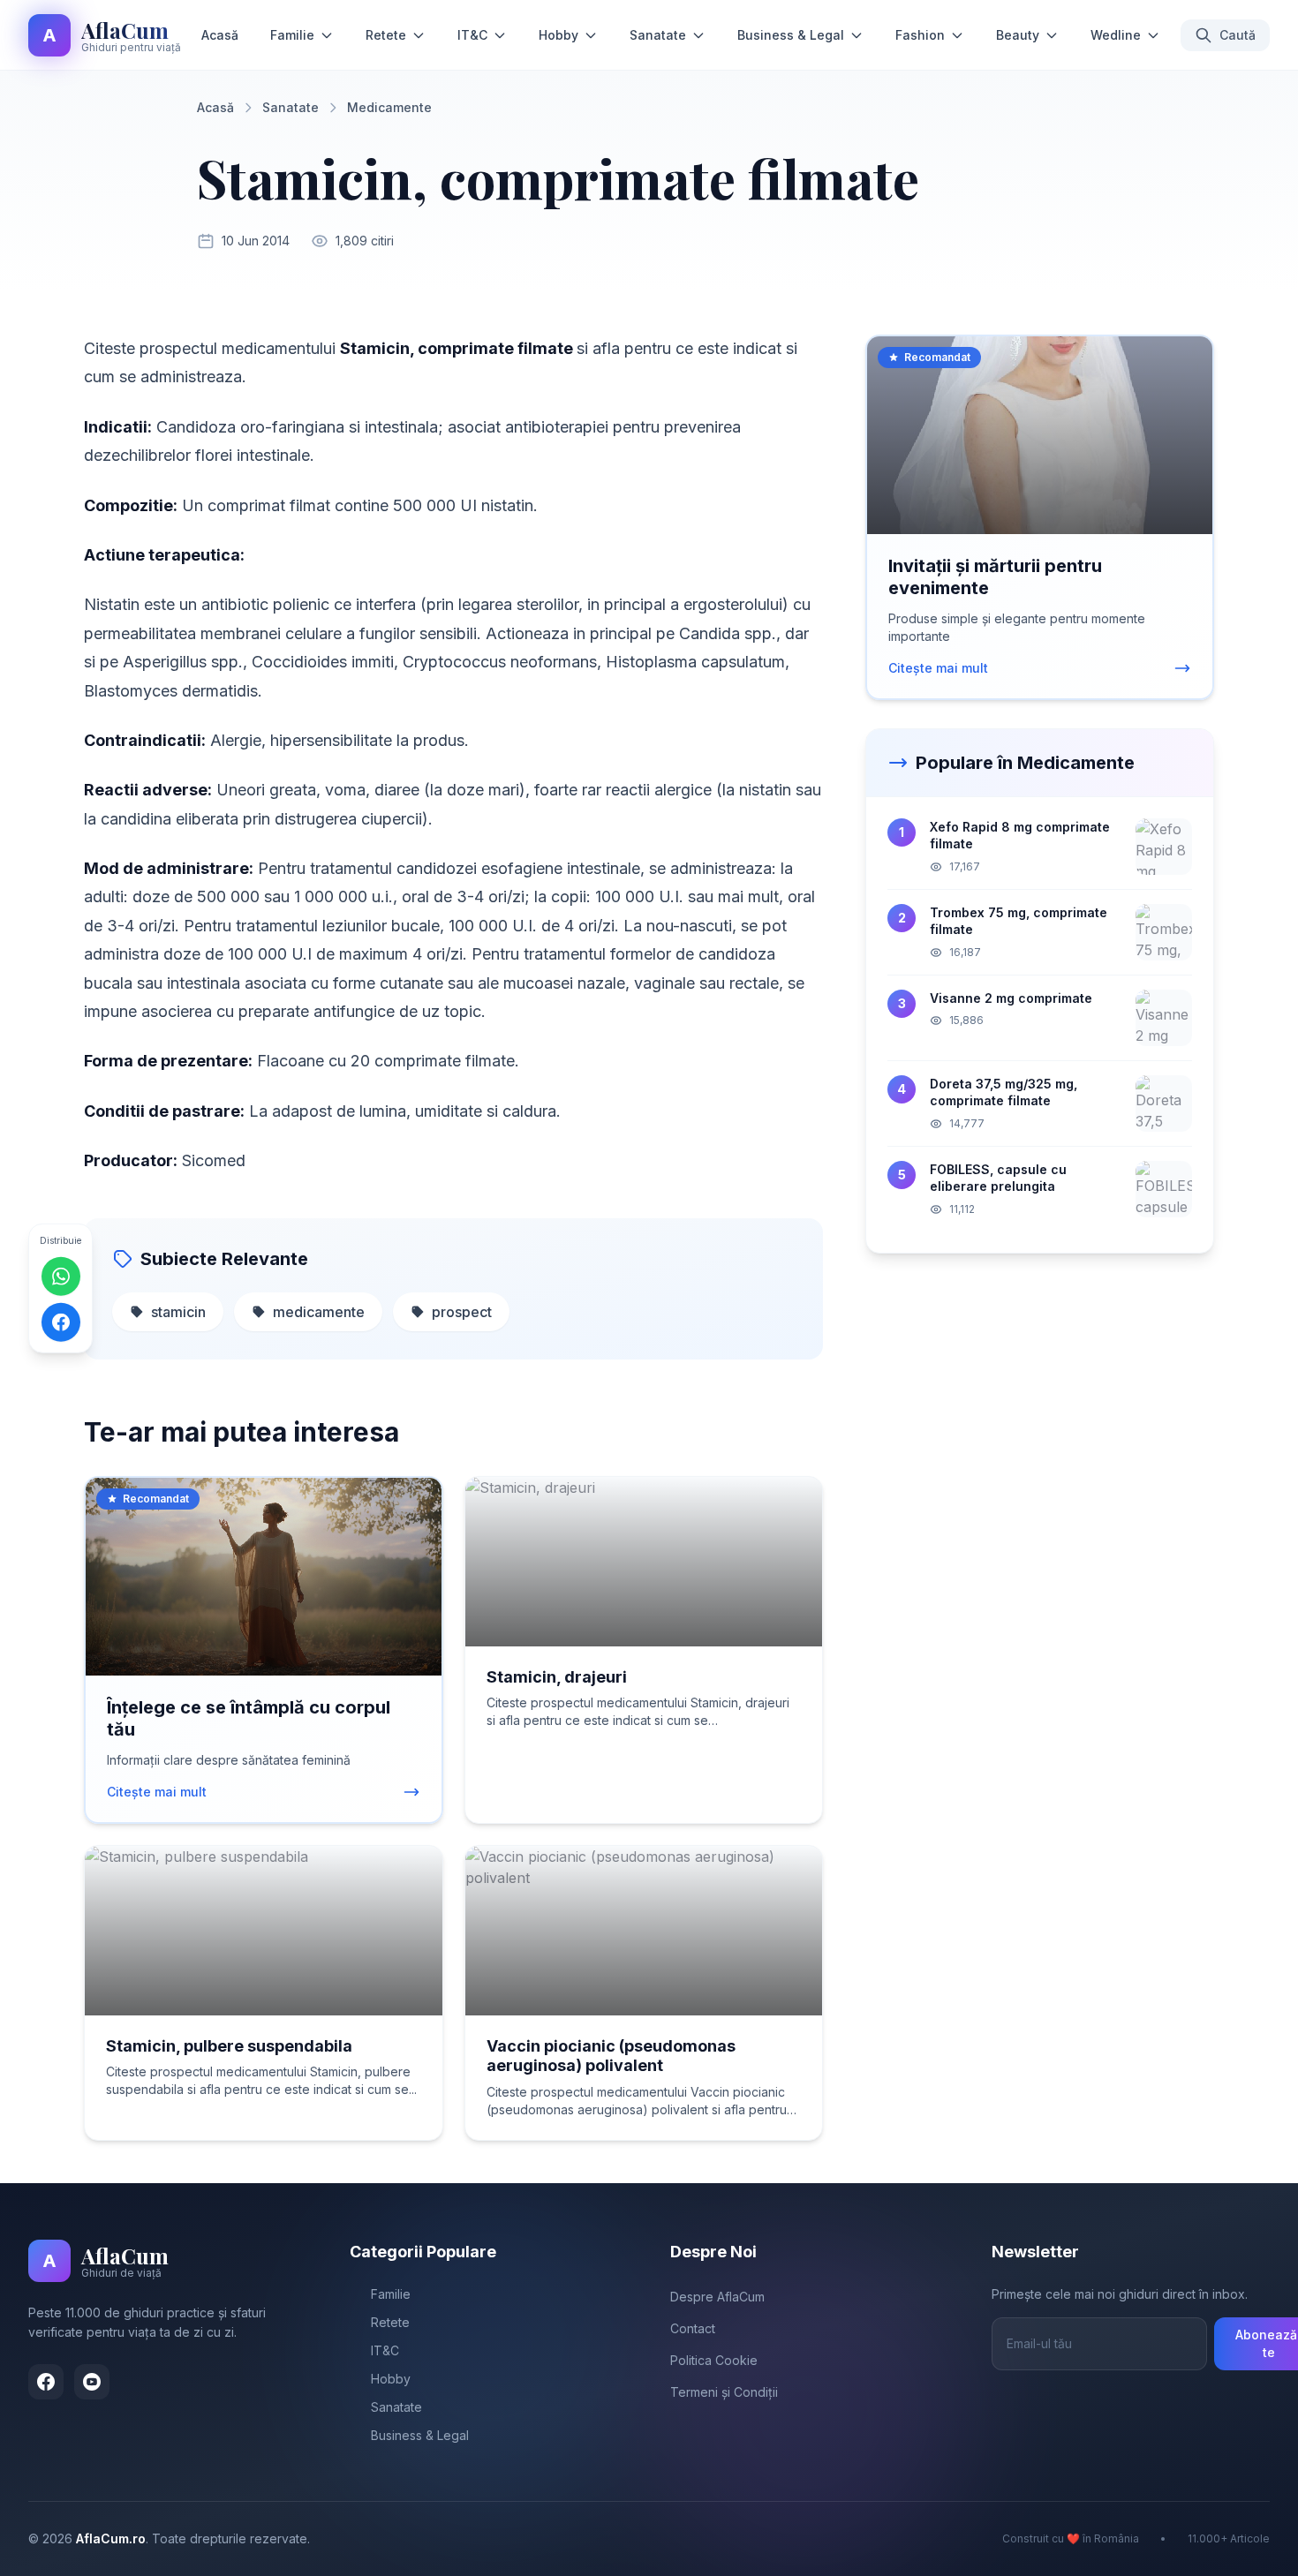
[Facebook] (46, 2382)
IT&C (472, 35)
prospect (462, 1312)
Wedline (1116, 35)
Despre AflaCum (717, 2297)
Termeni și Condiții (724, 2392)
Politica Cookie (714, 2360)
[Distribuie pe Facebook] (61, 1322)
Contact (693, 2328)
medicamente (319, 1312)
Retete (386, 35)
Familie (292, 35)
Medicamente (389, 107)
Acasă (220, 35)
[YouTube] (92, 2382)
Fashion (920, 35)
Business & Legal (791, 35)
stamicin (178, 1312)
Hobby (558, 35)
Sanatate (658, 35)
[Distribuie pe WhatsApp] (61, 1276)
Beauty (1018, 35)
